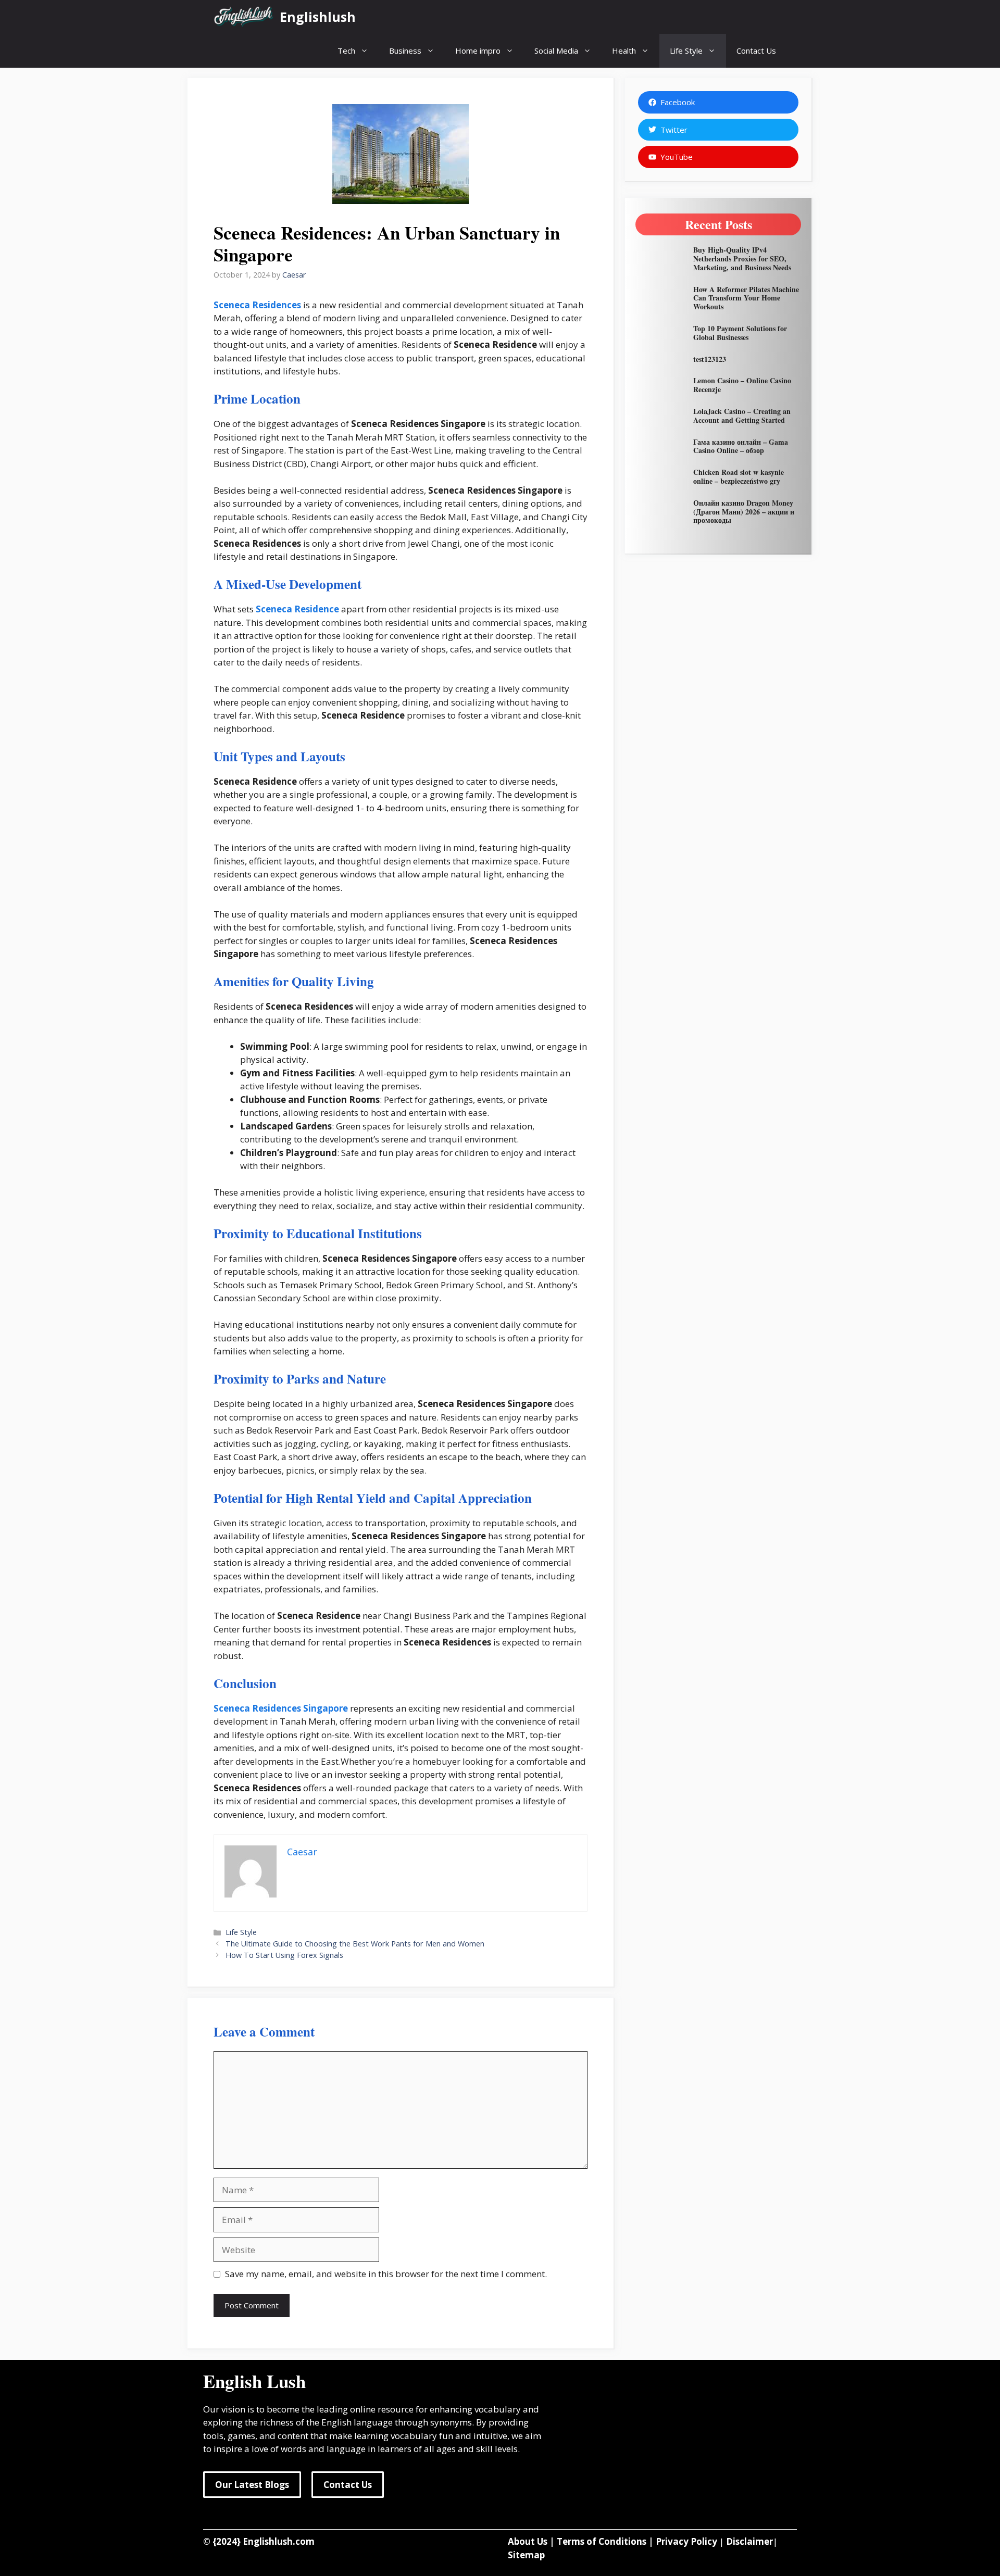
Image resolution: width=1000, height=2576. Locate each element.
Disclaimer (749, 2541)
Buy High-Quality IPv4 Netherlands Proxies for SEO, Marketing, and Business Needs (742, 259)
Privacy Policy (686, 2541)
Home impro (478, 51)
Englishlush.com (279, 2541)
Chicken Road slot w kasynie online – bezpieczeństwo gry (739, 476)
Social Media (556, 51)
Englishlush (318, 17)
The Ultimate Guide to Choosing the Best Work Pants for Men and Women (355, 1944)
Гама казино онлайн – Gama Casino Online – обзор (741, 446)
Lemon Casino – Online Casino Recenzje (742, 385)
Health (624, 51)
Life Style (686, 51)
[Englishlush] (244, 17)
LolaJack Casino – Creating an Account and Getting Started (742, 416)
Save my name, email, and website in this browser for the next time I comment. (386, 2274)
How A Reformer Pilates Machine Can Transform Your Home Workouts (746, 298)
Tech (346, 51)
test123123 (710, 359)
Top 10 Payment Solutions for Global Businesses (740, 333)
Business (405, 51)
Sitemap (526, 2555)
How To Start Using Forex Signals (284, 1955)
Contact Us (756, 51)
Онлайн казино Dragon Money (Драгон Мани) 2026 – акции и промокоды (744, 512)
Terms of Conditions (602, 2541)
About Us (528, 2541)
